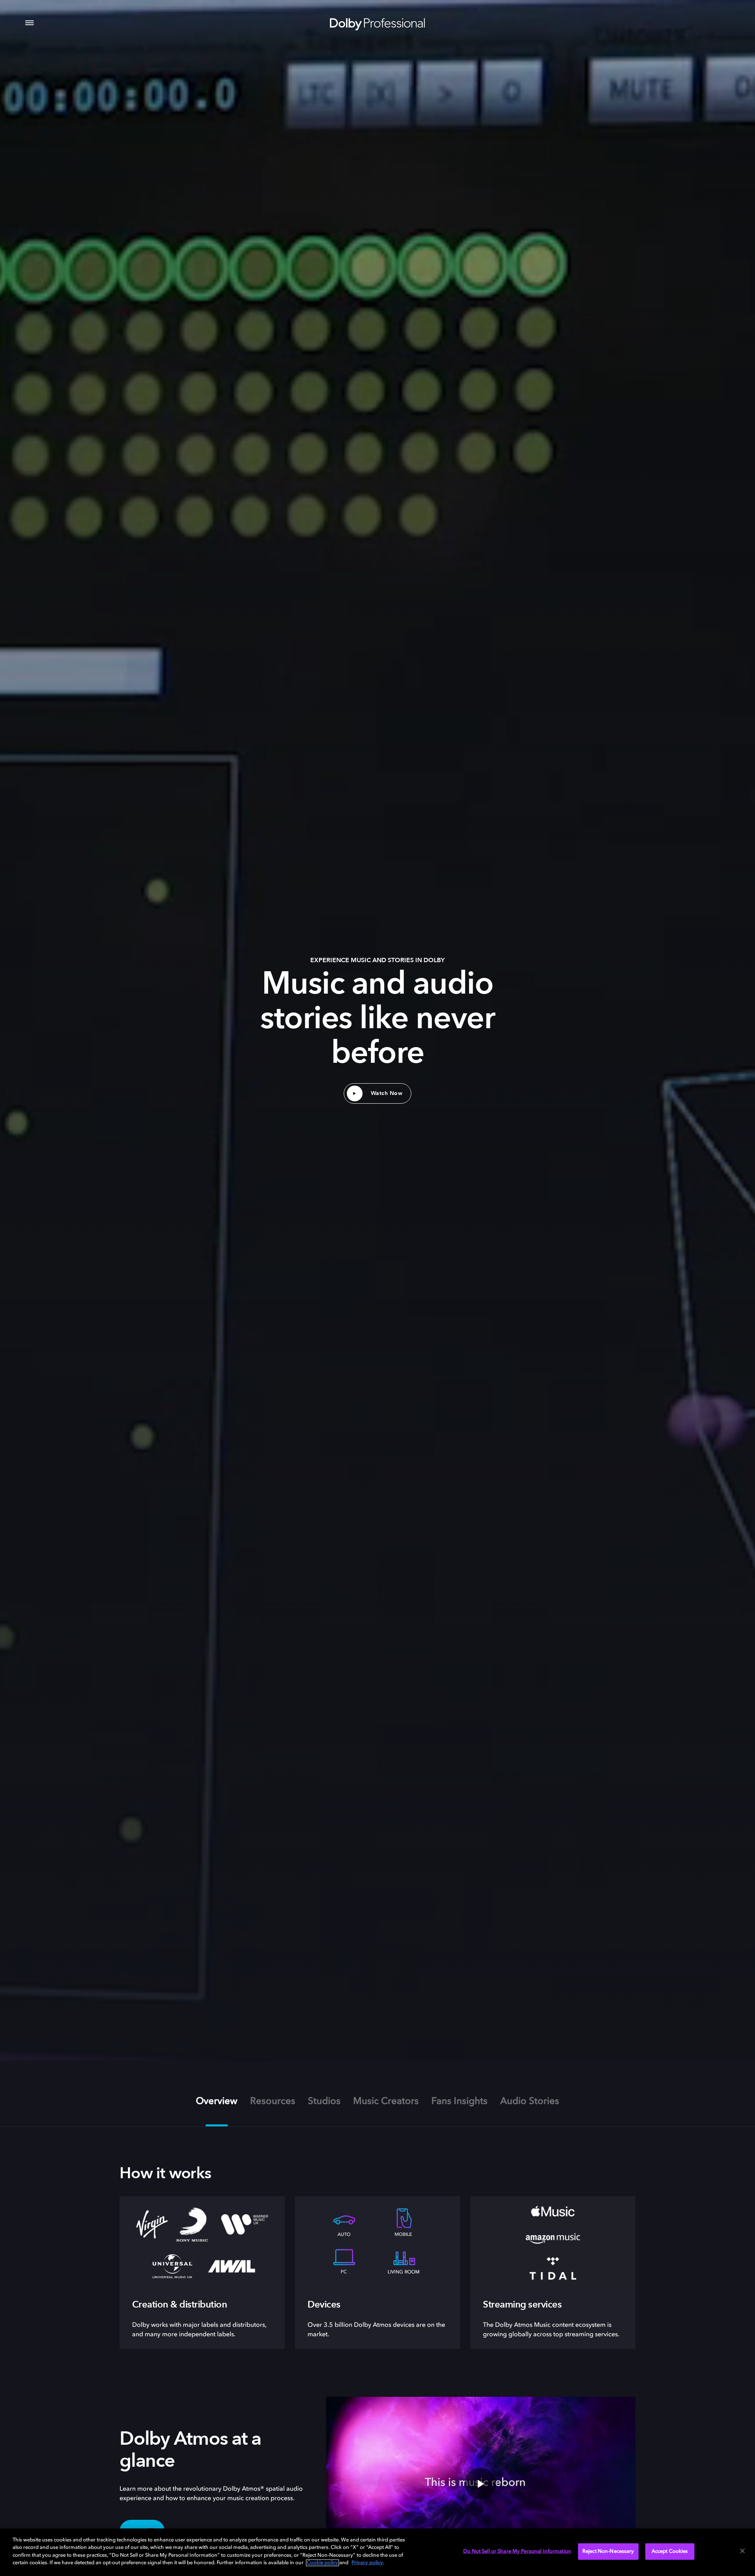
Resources (273, 2102)
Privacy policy (367, 2563)
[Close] (742, 2551)
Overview (217, 2102)
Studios (324, 2102)
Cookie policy (322, 2563)
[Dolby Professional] (377, 23)
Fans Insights (459, 2102)
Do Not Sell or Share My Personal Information (517, 2551)
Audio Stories (530, 2102)
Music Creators (386, 2102)
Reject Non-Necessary (608, 2551)
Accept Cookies (670, 2551)
